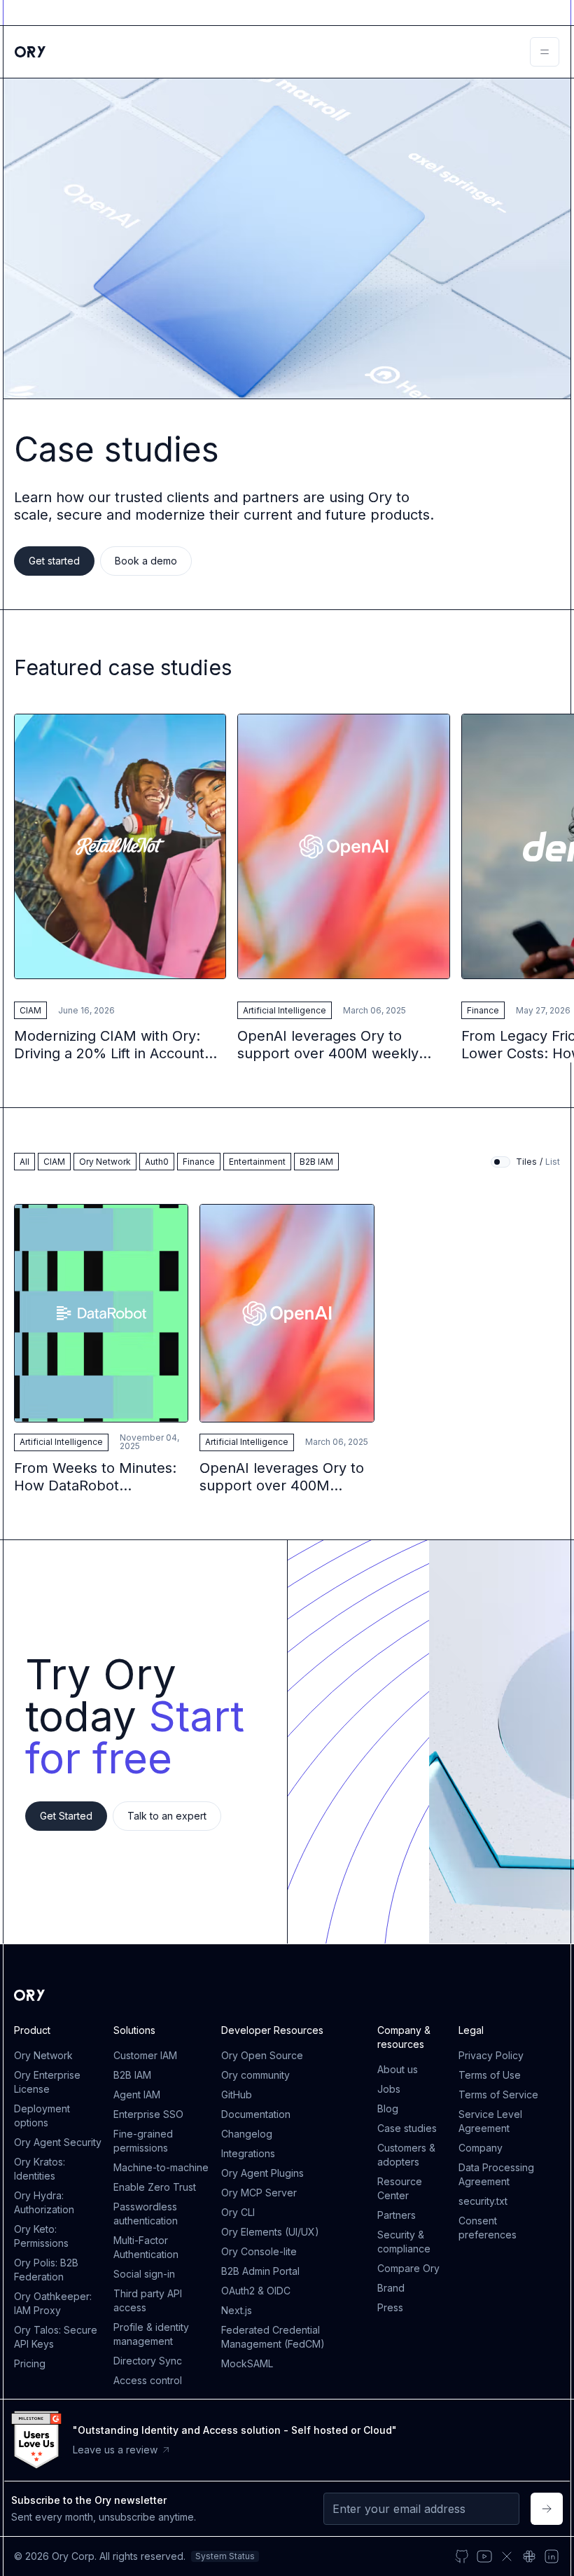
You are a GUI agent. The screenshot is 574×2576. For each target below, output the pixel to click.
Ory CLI (238, 2212)
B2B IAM (132, 2075)
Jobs (389, 2089)
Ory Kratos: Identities (40, 2169)
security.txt (483, 2201)
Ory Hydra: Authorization (44, 2202)
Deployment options (42, 2115)
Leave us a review (115, 2450)
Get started (54, 561)
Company (481, 2148)
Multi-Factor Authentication (146, 2247)
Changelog (247, 2134)
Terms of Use (490, 2075)
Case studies (407, 2128)
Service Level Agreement (490, 2121)
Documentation (256, 2114)
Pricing (30, 2363)
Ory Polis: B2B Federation (46, 2270)
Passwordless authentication (146, 2214)
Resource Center (400, 2188)
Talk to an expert (167, 1816)
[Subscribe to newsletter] (547, 2509)
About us (398, 2069)
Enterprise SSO (148, 2114)
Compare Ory (408, 2268)
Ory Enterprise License (47, 2082)
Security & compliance (404, 2242)
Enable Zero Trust (155, 2187)
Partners (397, 2215)
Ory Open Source (262, 2055)
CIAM (30, 1010)
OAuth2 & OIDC (256, 2291)
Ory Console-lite (259, 2251)
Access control (148, 2380)
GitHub (237, 2094)
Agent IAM (137, 2094)
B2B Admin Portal (260, 2271)
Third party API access (148, 2300)
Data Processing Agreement (496, 2174)
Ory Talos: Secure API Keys (56, 2337)
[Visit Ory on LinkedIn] (552, 2556)
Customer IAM (145, 2055)
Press (390, 2307)
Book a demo (146, 561)
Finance (483, 1010)
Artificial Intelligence (285, 1010)
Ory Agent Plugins (262, 2173)
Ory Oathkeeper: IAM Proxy (53, 2303)
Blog (388, 2108)
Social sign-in (144, 2274)
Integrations (248, 2153)
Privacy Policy (491, 2055)
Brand (391, 2288)
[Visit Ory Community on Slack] (529, 2556)
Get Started (66, 1816)
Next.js (237, 2310)
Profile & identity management (151, 2334)
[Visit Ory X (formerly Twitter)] (507, 2556)
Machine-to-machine (161, 2167)
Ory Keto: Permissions (41, 2236)
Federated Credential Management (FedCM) (273, 2337)
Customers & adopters (406, 2155)
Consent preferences (488, 2228)
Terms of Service (498, 2094)
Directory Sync (148, 2361)
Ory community (255, 2075)
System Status (225, 2556)
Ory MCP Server (259, 2193)
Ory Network (43, 2055)
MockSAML (247, 2363)
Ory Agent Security (58, 2142)
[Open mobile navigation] (545, 52)
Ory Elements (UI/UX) (270, 2232)
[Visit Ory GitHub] (462, 2556)
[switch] (500, 1162)
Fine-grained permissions (143, 2141)
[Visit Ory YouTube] (484, 2556)
